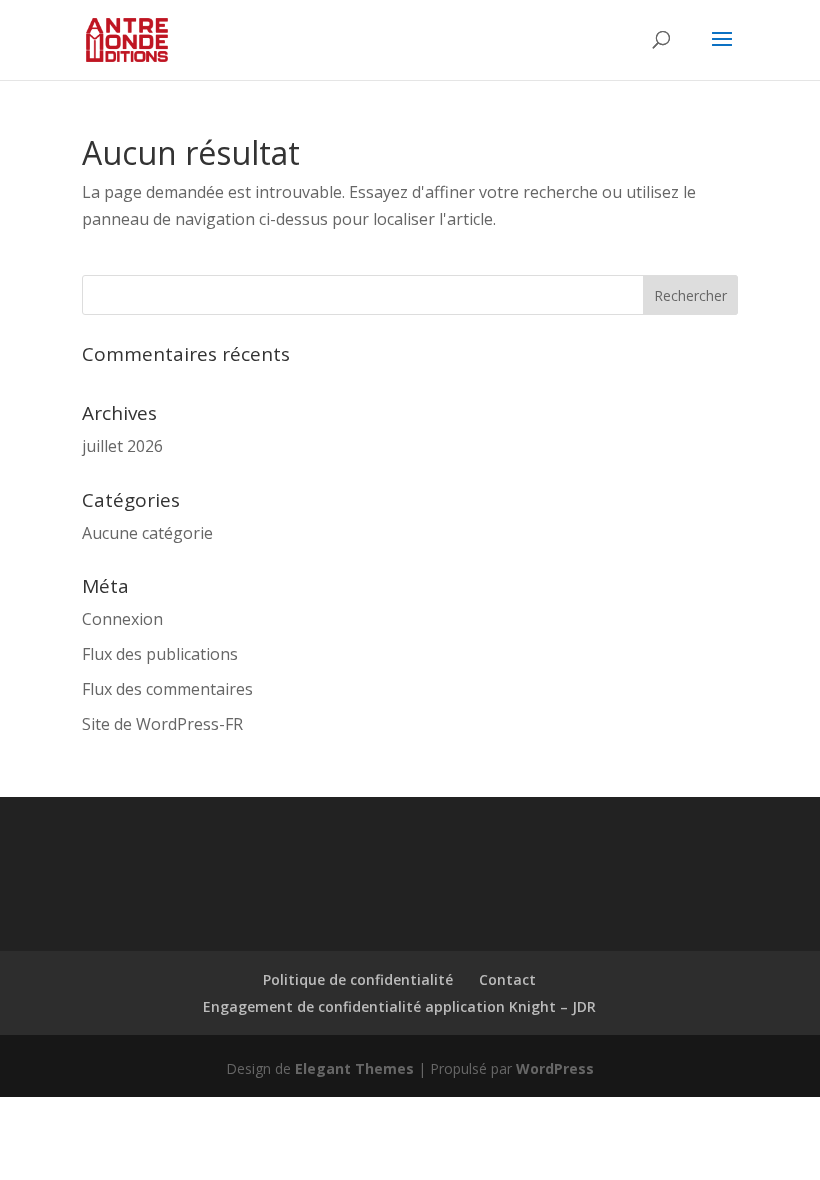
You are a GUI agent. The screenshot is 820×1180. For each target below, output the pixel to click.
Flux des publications (160, 654)
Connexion (122, 619)
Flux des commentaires (167, 689)
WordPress (555, 1068)
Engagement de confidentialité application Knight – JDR (399, 1006)
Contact (507, 979)
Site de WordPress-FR (162, 724)
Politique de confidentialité (358, 979)
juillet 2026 (122, 446)
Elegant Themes (354, 1068)
